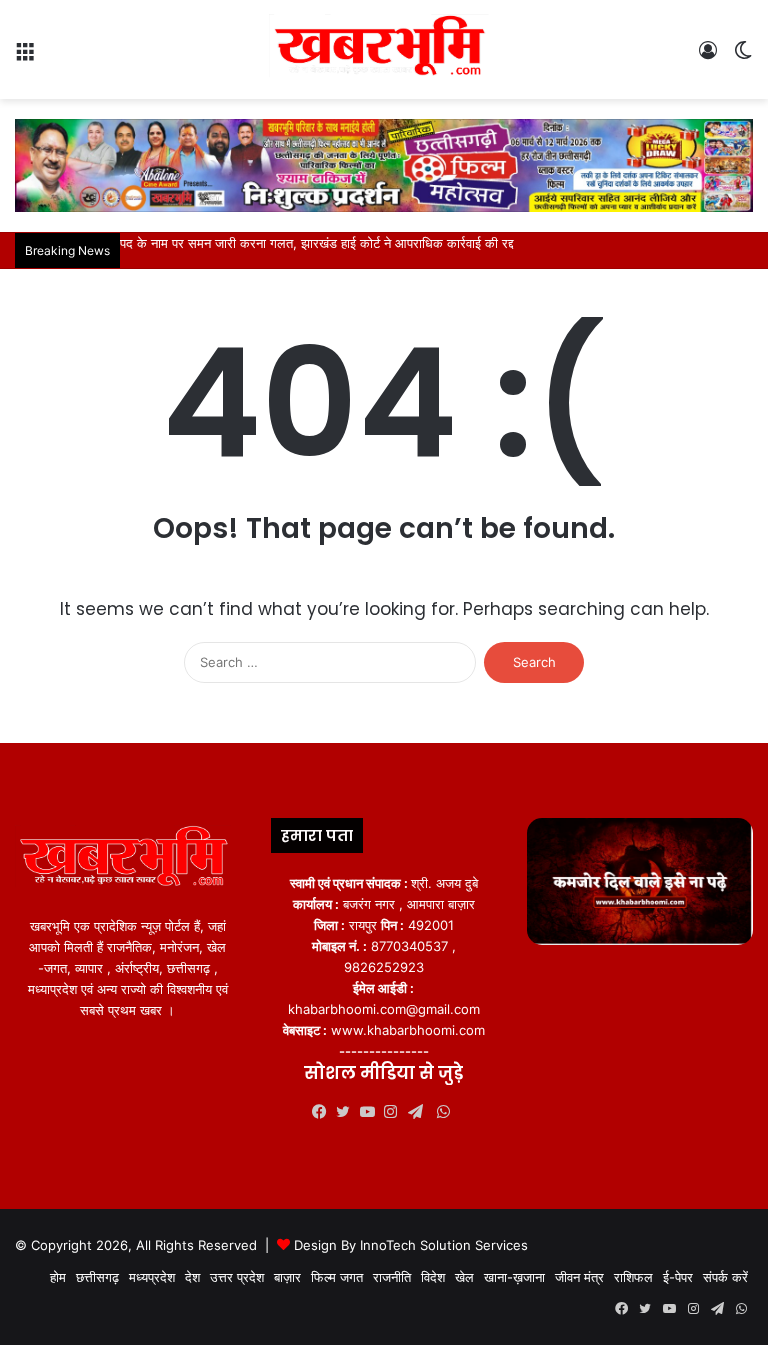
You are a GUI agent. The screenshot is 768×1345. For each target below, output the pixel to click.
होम (58, 1277)
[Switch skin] (743, 57)
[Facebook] (324, 1112)
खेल (464, 1277)
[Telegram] (420, 1112)
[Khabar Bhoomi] (384, 49)
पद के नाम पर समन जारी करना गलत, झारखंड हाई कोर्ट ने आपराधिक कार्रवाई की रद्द (317, 243)
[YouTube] (372, 1112)
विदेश (433, 1277)
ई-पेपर (678, 1277)
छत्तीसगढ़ (97, 1277)
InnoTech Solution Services (444, 1245)
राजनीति (392, 1277)
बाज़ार (287, 1277)
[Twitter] (348, 1112)
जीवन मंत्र (579, 1277)
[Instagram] (396, 1112)
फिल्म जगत (337, 1277)
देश (192, 1277)
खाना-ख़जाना (514, 1277)
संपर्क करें (725, 1277)
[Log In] (708, 57)
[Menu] (25, 57)
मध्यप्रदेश (152, 1277)
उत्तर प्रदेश (237, 1277)
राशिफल (633, 1277)
